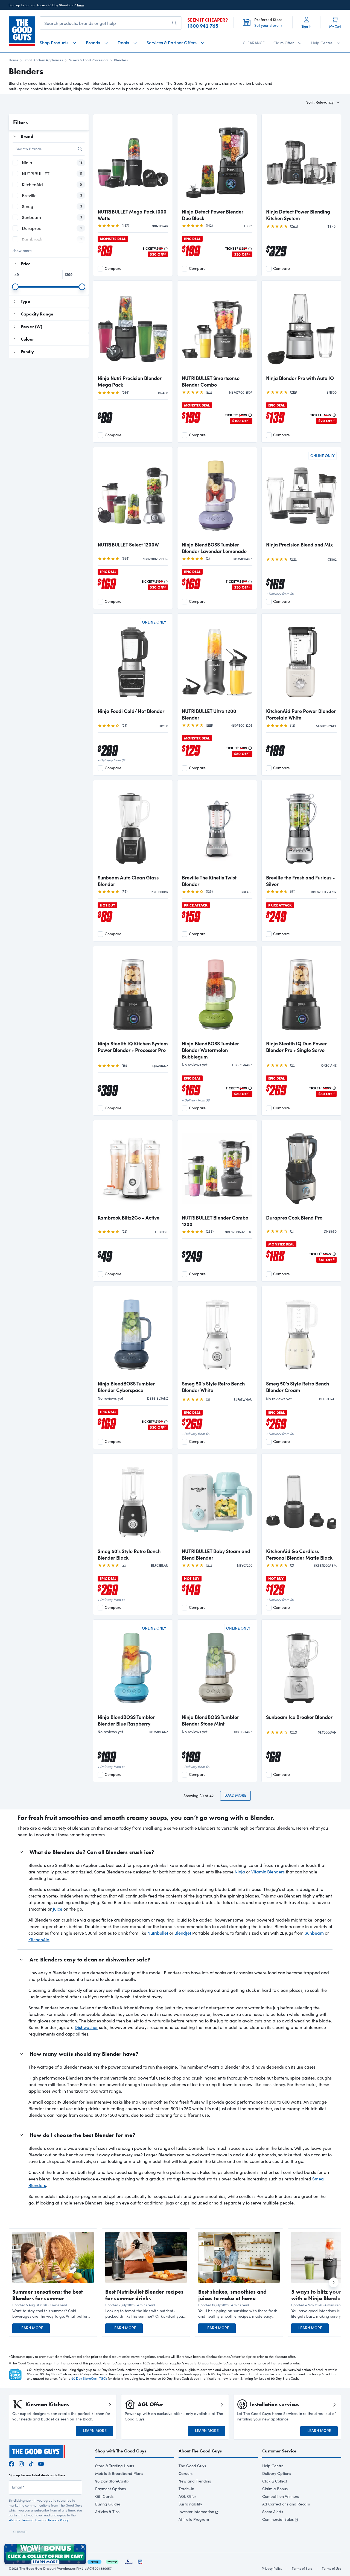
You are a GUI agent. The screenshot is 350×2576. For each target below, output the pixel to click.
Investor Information (196, 2512)
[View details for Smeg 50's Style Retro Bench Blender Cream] (301, 1334)
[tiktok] (31, 2463)
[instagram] (21, 2463)
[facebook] (11, 2463)
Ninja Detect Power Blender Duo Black (213, 215)
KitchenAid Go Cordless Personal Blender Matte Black (299, 1554)
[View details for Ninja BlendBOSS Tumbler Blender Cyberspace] (133, 1334)
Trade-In (186, 2489)
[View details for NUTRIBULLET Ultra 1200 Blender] (217, 661)
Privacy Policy (58, 2520)
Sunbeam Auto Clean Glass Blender (128, 881)
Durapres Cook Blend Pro (294, 1218)
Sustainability (190, 2504)
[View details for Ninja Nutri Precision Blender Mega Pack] (133, 328)
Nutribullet (158, 1933)
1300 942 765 (203, 26)
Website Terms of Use (25, 2520)
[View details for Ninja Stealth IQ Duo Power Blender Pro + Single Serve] (301, 994)
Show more (22, 251)
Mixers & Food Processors (89, 60)
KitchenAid (39, 1939)
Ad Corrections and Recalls (286, 2504)
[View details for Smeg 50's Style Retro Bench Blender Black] (133, 1501)
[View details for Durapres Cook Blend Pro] (301, 1168)
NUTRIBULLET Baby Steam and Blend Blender (216, 1554)
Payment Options (110, 2489)
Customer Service (279, 2451)
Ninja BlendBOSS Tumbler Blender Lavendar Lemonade (214, 548)
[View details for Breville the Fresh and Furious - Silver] (301, 828)
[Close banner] (83, 2547)
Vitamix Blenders (268, 1872)
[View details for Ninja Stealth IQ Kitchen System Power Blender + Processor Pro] (133, 994)
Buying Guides (108, 2504)
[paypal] (94, 2561)
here (81, 5)
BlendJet (183, 1933)
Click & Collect (275, 2481)
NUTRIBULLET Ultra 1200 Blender (209, 714)
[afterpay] (112, 2561)
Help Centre (273, 2466)
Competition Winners (281, 2496)
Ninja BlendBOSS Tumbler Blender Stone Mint (210, 1720)
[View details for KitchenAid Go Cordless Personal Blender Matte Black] (301, 1501)
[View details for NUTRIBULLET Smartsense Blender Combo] (217, 328)
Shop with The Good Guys (121, 2451)
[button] (53, 2314)
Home (14, 60)
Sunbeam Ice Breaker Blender (299, 1717)
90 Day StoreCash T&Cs (89, 2378)
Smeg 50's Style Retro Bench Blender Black (129, 1554)
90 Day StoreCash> (112, 2481)
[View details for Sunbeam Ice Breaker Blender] (301, 1667)
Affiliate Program (194, 2519)
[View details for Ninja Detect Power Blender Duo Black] (217, 162)
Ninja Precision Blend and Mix (299, 545)
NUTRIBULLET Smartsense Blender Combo (211, 381)
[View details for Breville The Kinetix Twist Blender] (217, 828)
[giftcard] (140, 2561)
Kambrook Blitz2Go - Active (129, 1218)
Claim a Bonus (275, 2489)
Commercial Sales (278, 2519)
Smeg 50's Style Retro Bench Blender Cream (297, 1387)
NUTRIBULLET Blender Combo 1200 (215, 1221)
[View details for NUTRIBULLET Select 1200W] (133, 495)
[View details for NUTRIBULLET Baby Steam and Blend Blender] (217, 1501)
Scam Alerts (273, 2512)
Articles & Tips (107, 2512)
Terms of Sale (302, 2568)
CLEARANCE (254, 43)
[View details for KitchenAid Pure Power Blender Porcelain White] (301, 661)
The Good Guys (192, 2466)
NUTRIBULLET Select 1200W (128, 545)
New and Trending (195, 2481)
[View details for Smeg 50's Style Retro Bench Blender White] (217, 1334)
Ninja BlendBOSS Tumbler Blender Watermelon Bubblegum (210, 1050)
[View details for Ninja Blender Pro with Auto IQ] (301, 328)
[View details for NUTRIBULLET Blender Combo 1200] (217, 1168)
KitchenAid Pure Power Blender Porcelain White (301, 714)
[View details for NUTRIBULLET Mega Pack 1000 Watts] (133, 162)
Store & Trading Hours (115, 2466)
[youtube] (41, 2463)
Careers (186, 2473)
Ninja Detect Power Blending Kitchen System (298, 215)
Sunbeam (314, 1933)
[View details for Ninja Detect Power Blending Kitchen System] (301, 162)
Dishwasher (86, 2027)
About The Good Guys (200, 2451)
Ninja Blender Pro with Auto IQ (300, 378)
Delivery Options (277, 2473)
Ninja (240, 1872)
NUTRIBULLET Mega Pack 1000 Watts (132, 215)
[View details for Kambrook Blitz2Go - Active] (133, 1168)
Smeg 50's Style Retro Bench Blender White (213, 1387)
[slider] (15, 287)
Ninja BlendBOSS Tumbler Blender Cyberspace (126, 1387)
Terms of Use (332, 2568)
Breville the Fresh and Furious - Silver (301, 881)
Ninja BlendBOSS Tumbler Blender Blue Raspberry (126, 1720)
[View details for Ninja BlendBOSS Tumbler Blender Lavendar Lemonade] (217, 495)
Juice (58, 1909)
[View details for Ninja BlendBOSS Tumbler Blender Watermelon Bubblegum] (217, 994)
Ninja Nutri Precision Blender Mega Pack (130, 381)
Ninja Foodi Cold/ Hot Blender (131, 711)
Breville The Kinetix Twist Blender (209, 881)
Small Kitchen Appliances (43, 60)
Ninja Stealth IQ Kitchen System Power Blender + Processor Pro (133, 1047)
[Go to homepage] (22, 31)
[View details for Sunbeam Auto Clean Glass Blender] (133, 828)
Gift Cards (104, 2496)
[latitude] (128, 2561)
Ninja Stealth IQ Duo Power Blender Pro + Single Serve (296, 1047)
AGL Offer (187, 2496)
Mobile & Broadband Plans (119, 2473)
